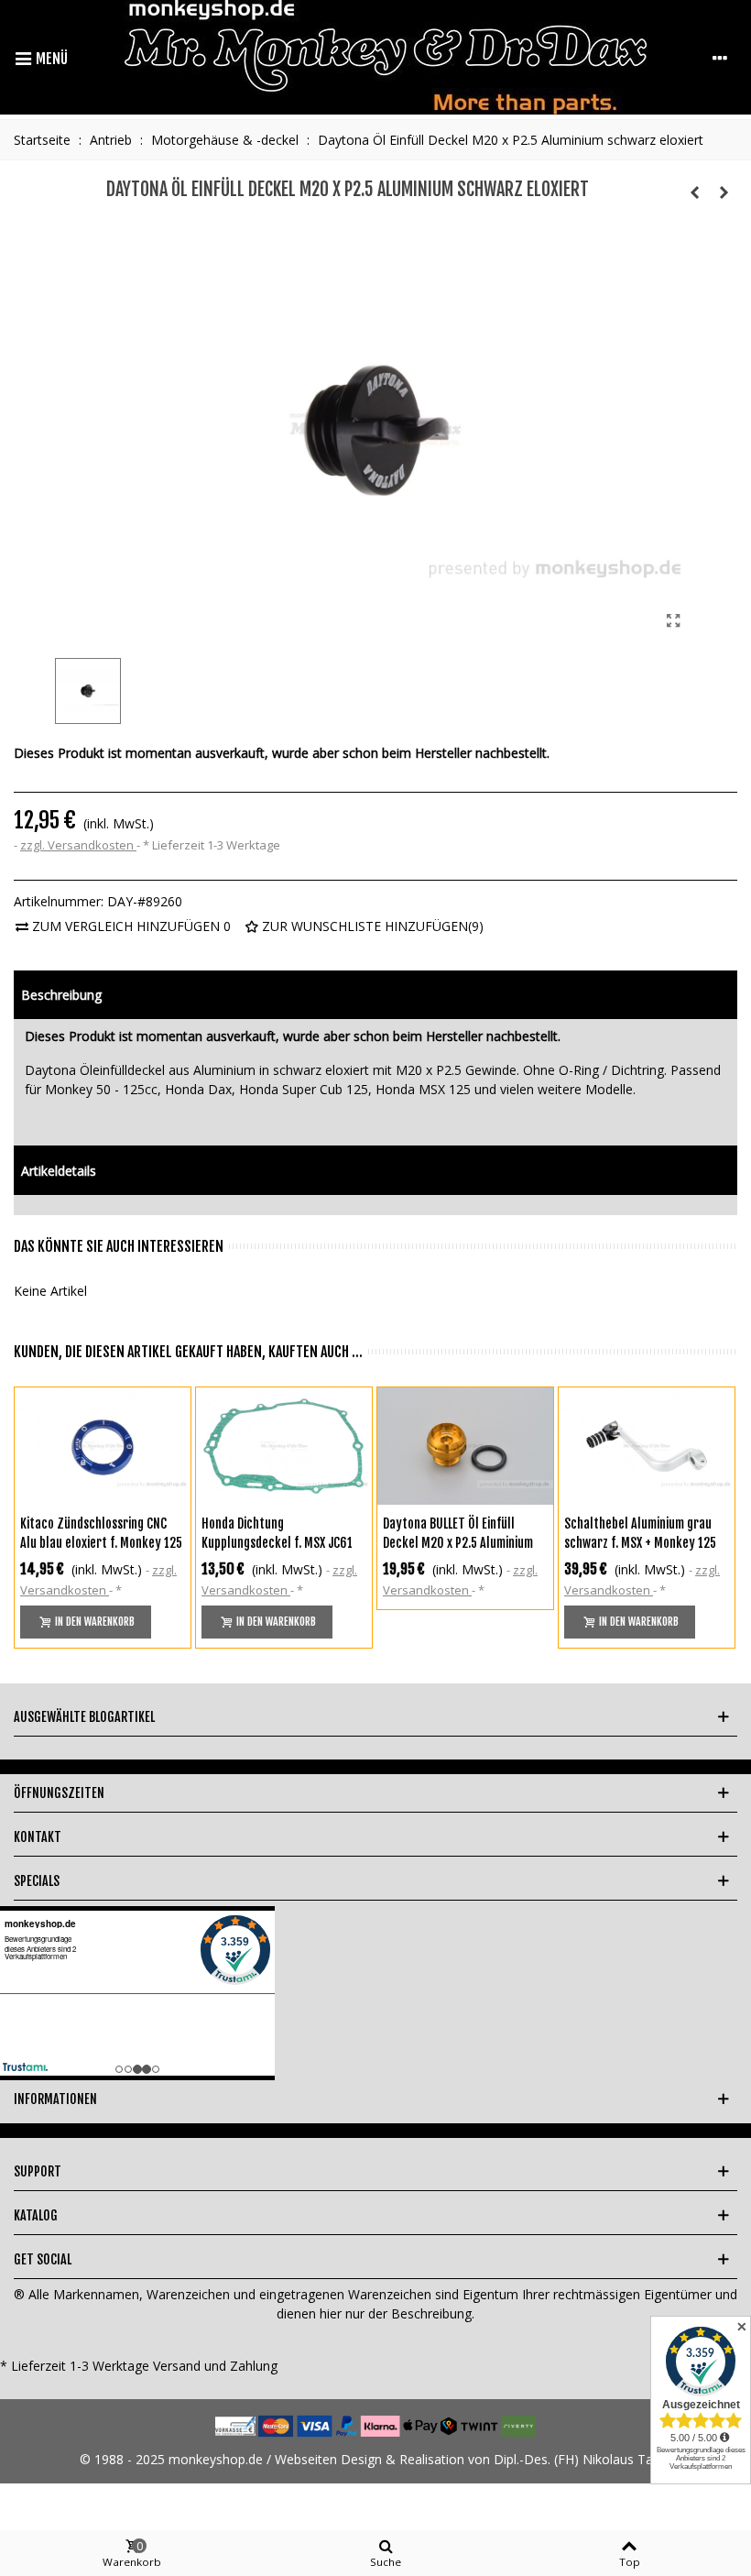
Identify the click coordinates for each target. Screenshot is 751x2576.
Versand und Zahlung (215, 2366)
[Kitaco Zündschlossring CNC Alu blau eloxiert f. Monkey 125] (103, 1446)
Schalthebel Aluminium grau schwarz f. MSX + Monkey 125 (640, 1533)
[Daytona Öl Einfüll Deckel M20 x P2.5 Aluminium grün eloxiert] (724, 192)
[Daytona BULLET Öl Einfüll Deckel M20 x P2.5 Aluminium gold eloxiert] (465, 1446)
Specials (37, 1881)
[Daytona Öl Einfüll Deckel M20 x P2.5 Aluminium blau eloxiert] (694, 192)
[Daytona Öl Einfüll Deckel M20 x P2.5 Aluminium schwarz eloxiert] (673, 620)
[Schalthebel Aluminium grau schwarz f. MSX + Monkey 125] (647, 1446)
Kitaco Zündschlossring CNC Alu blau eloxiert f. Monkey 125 (101, 1533)
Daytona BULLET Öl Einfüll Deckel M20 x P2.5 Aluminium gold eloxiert (458, 1543)
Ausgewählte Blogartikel (84, 1717)
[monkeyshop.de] (386, 57)
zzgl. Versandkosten (78, 845)
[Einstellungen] (720, 58)
